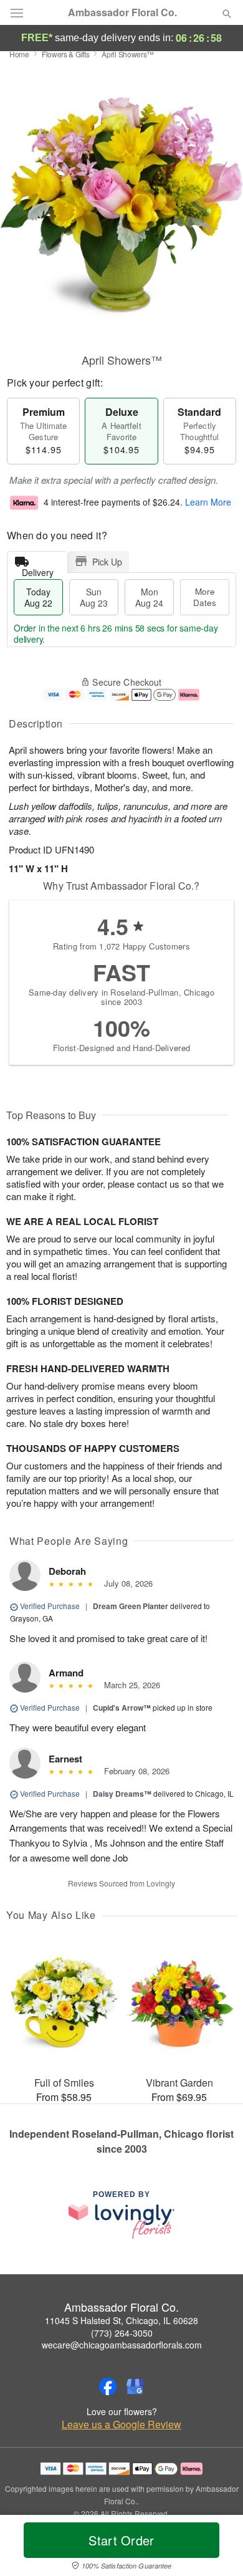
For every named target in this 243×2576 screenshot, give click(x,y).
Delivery (38, 570)
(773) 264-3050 (122, 2333)
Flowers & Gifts (66, 54)
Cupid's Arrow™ (122, 1708)
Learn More (208, 502)
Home (19, 54)
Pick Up (107, 562)
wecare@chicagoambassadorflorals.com (122, 2345)
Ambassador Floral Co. (122, 12)
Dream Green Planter (131, 1606)
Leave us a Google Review (121, 2425)
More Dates (205, 597)
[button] (217, 2548)
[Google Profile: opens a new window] (135, 2386)
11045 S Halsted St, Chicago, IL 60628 (121, 2320)
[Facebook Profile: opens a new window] (108, 2386)
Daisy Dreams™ (122, 1794)
